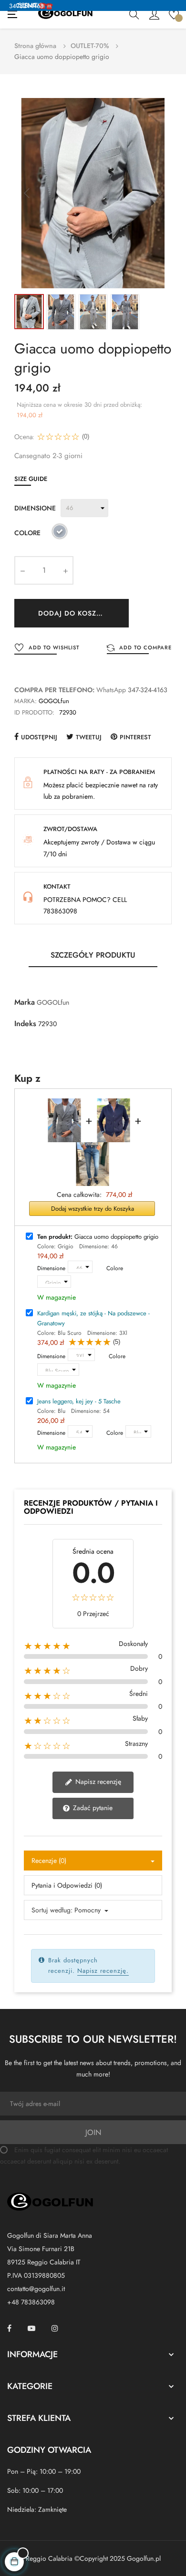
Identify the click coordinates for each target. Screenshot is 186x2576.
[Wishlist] (174, 14)
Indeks (25, 1024)
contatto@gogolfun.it (36, 2289)
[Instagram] (55, 2328)
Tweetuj (89, 737)
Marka (25, 1002)
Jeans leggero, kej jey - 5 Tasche (79, 1401)
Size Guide (31, 479)
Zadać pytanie (92, 1808)
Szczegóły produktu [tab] (93, 955)
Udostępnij (39, 737)
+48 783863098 (31, 2302)
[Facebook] (9, 2328)
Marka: (26, 701)
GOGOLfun (54, 701)
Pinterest (135, 737)
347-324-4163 (148, 690)
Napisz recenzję (97, 1782)
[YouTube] (31, 2328)
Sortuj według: (52, 1910)
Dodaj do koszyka (74, 613)
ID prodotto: (34, 712)
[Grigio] (60, 533)
